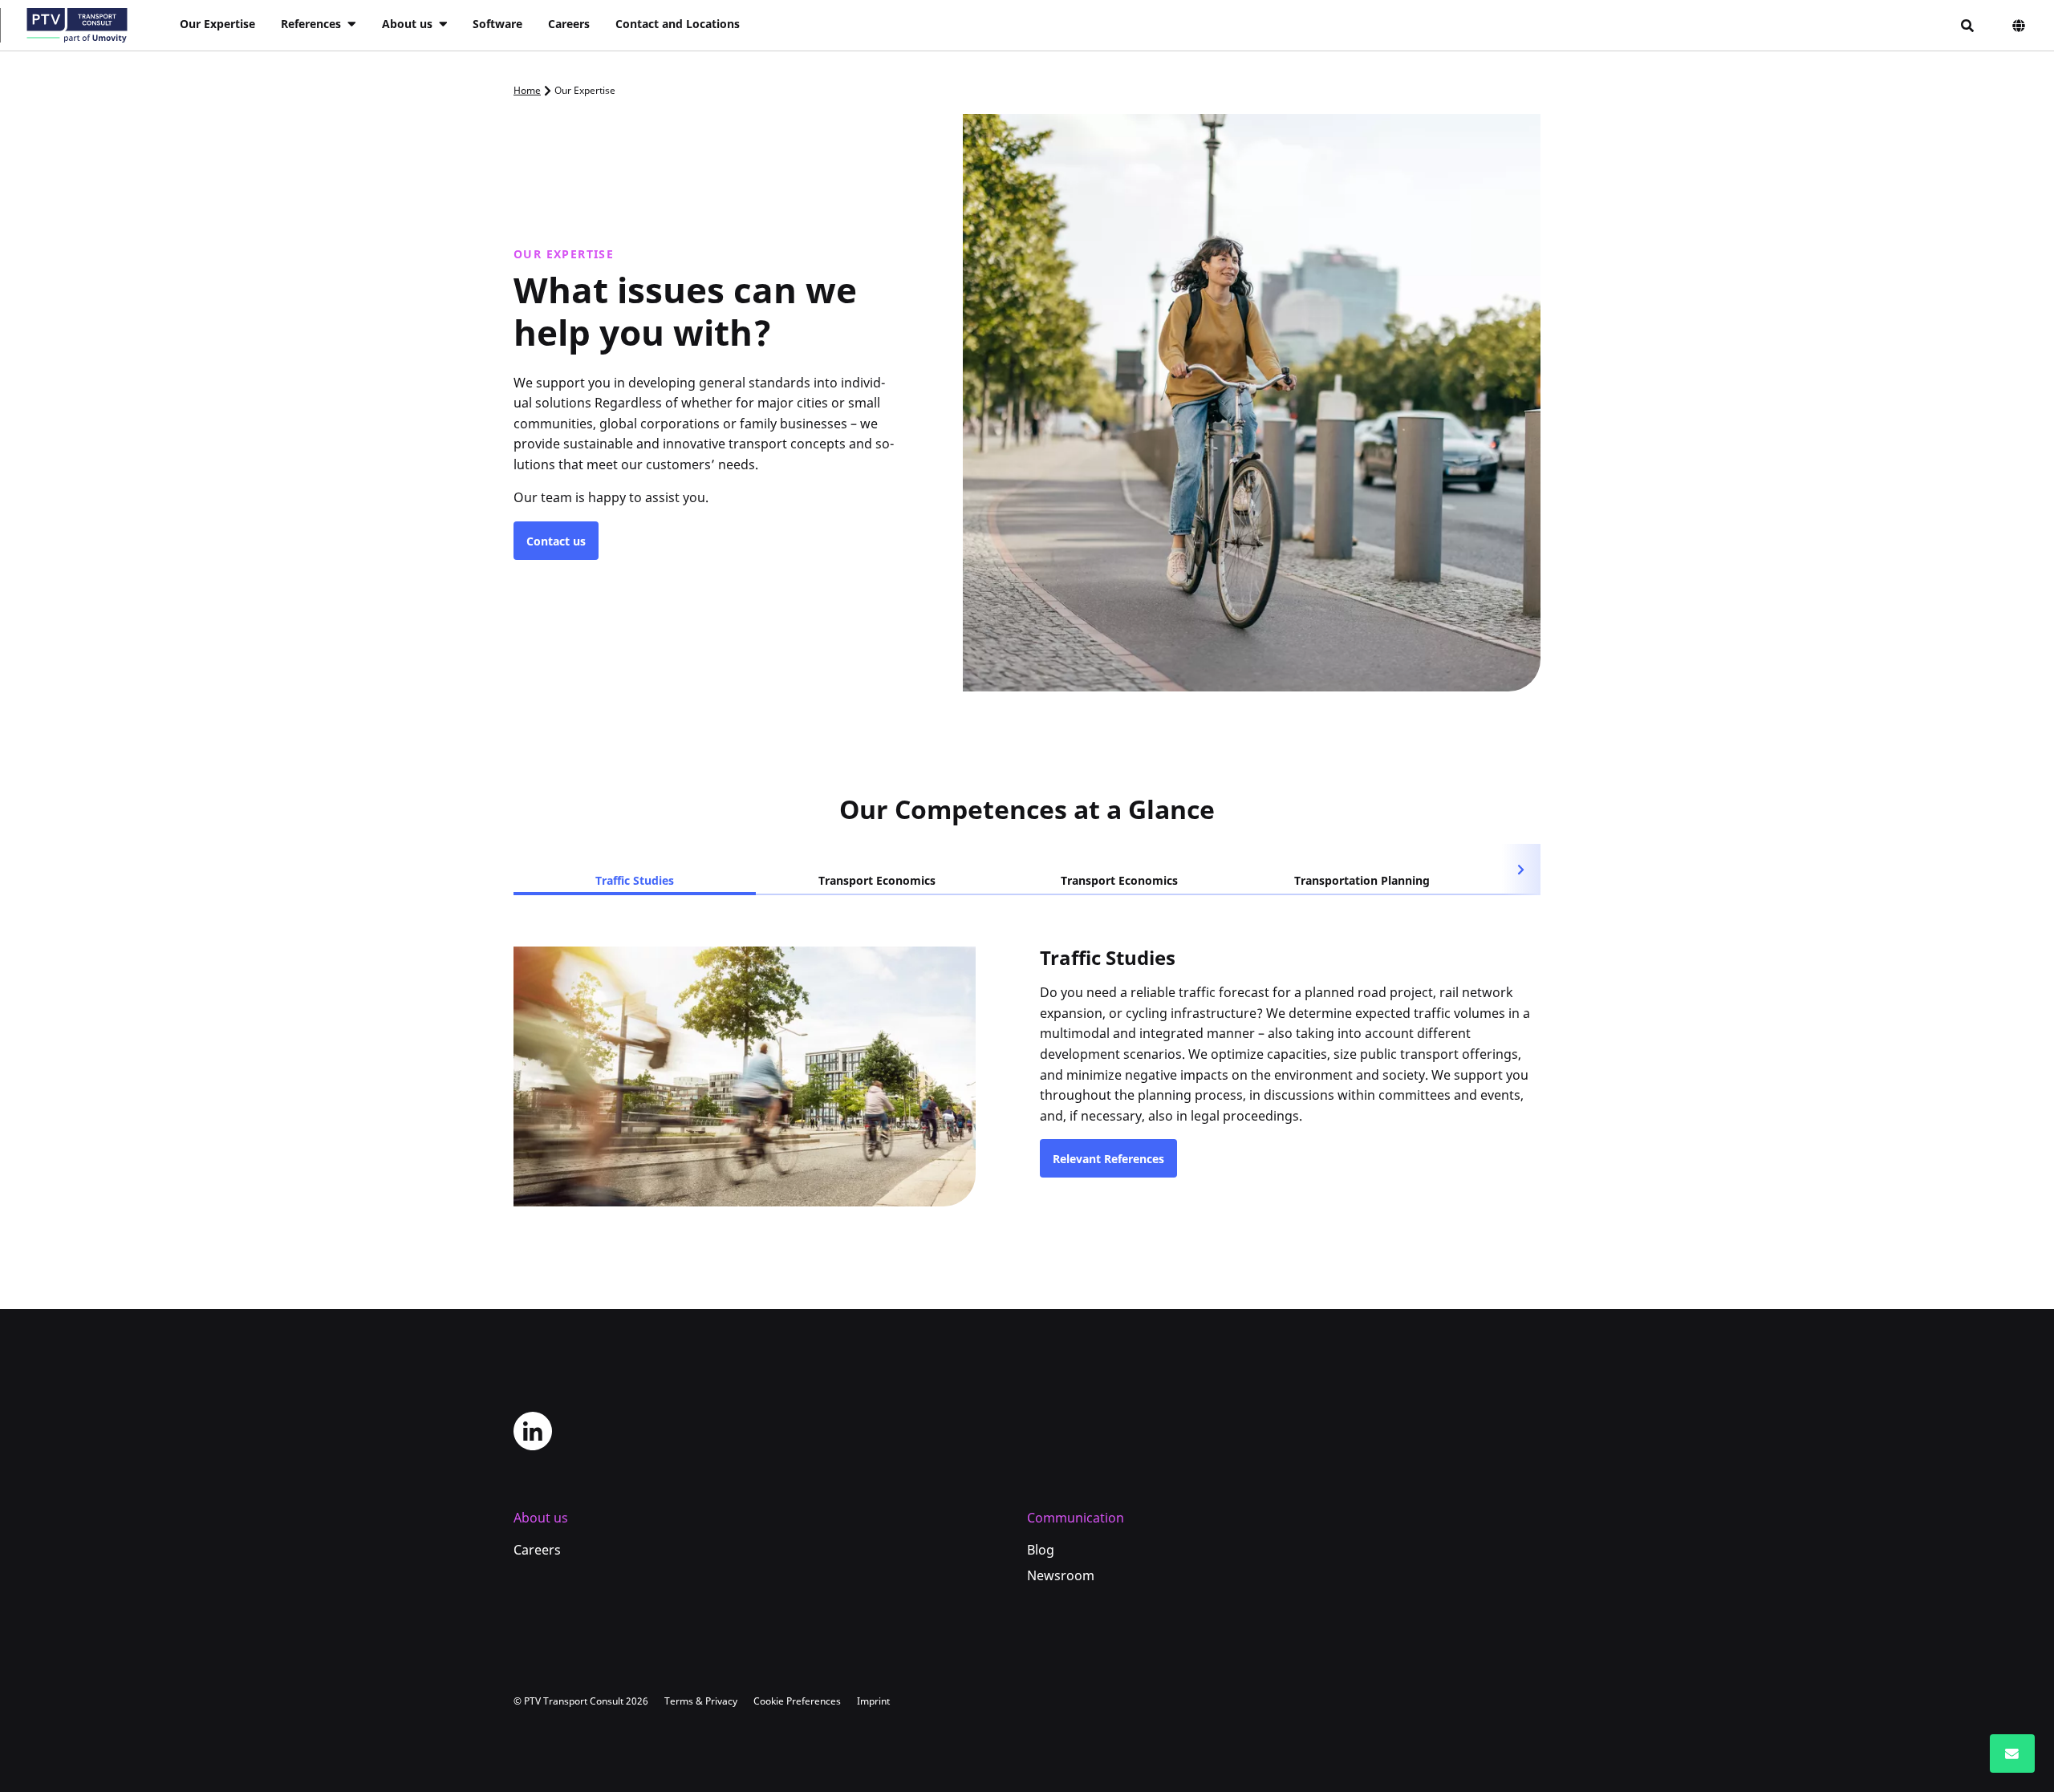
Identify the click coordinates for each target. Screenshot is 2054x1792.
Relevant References (1108, 1159)
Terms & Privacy (701, 1701)
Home (527, 90)
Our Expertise (217, 24)
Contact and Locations (678, 24)
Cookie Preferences (797, 1701)
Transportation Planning (1362, 880)
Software (497, 24)
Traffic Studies (635, 880)
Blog (1041, 1550)
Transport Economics (877, 880)
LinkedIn (533, 1431)
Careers (569, 24)
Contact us (556, 541)
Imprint (873, 1701)
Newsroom (1061, 1575)
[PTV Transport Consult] (77, 25)
